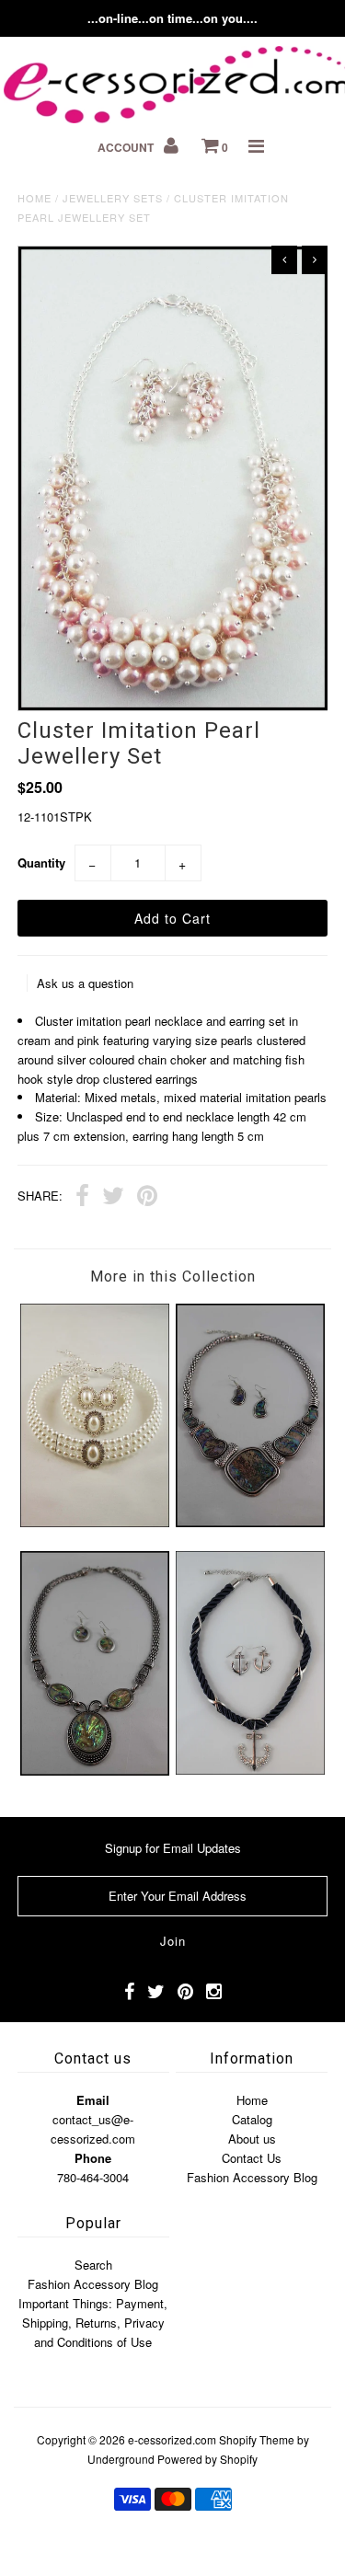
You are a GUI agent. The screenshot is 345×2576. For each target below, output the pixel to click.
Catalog (252, 2119)
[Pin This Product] (147, 1198)
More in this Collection (173, 1276)
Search (93, 2265)
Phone (93, 2158)
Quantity (41, 862)
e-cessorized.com (172, 2439)
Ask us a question (85, 983)
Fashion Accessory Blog (252, 2177)
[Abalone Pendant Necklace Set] (95, 1771)
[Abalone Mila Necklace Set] (250, 1522)
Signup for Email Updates (173, 1848)
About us (252, 2139)
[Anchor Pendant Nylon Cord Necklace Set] (250, 1770)
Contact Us (252, 2158)
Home (34, 198)
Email (93, 2100)
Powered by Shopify (207, 2459)
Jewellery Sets (113, 198)
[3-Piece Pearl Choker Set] (95, 1522)
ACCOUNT (127, 147)
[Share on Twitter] (113, 1198)
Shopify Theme (257, 2439)
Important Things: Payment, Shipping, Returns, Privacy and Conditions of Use (93, 2323)
